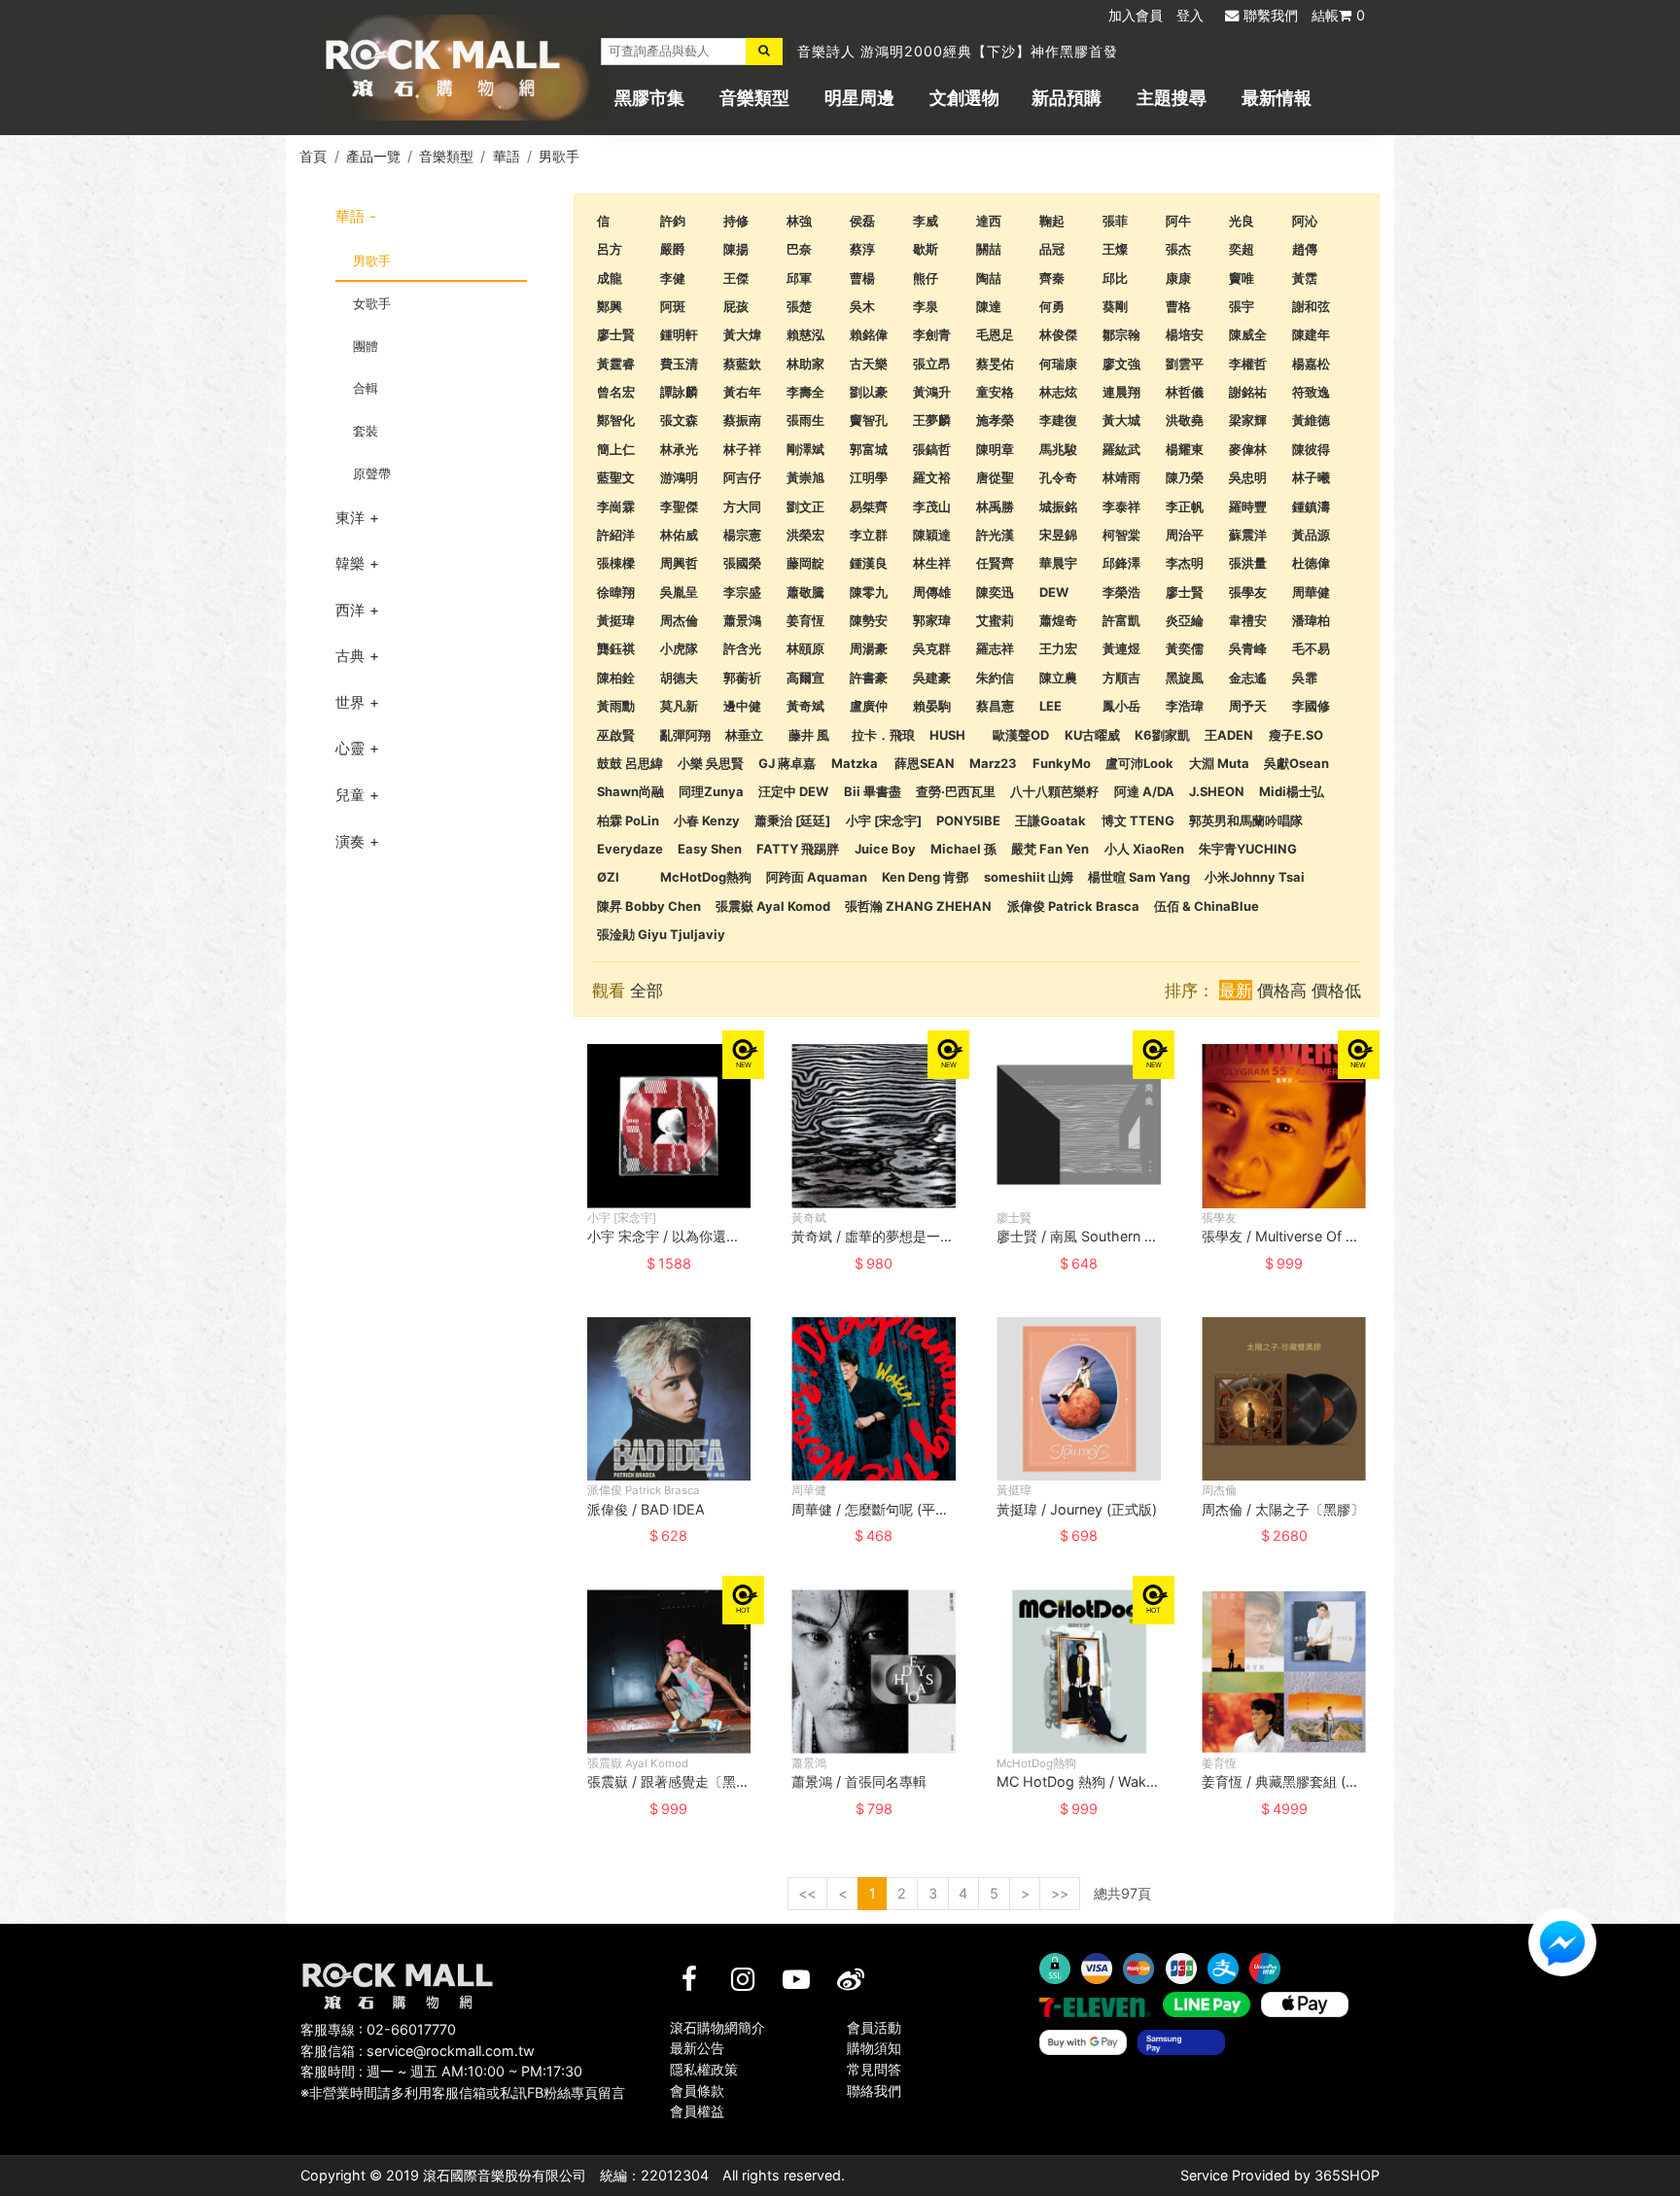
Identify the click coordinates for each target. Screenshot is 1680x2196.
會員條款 (697, 2091)
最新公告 (697, 2048)
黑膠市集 (649, 98)
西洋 (350, 610)
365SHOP (1347, 2175)
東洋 (350, 518)
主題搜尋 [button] (1172, 98)
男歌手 (559, 156)
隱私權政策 (704, 2069)
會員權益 (697, 2111)
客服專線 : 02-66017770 (378, 2029)
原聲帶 (372, 473)
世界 (350, 702)
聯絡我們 (874, 2091)
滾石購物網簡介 (717, 2027)
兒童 (350, 795)
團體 (366, 346)
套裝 (366, 431)
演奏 (350, 841)
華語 (507, 156)
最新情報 (1277, 98)
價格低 (1336, 990)
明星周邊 (859, 98)
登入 (1190, 15)
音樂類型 (754, 98)
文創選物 (964, 98)
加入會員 (1136, 15)
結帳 (1338, 15)
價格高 (1282, 990)
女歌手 (372, 303)
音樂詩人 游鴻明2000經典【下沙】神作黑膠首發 (958, 51)
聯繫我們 (1271, 15)
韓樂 (350, 563)
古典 (350, 656)
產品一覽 (373, 156)
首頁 (313, 156)
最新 (1236, 990)
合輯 (366, 388)
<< (807, 1893)
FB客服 (1562, 1942)
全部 (647, 990)
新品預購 (1067, 98)
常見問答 (874, 2069)
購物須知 (874, 2048)
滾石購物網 (443, 68)
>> (1060, 1893)
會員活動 (874, 2027)
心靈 (350, 748)
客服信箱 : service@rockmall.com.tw (418, 2051)
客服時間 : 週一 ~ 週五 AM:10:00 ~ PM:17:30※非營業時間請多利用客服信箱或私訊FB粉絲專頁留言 (463, 2082)
